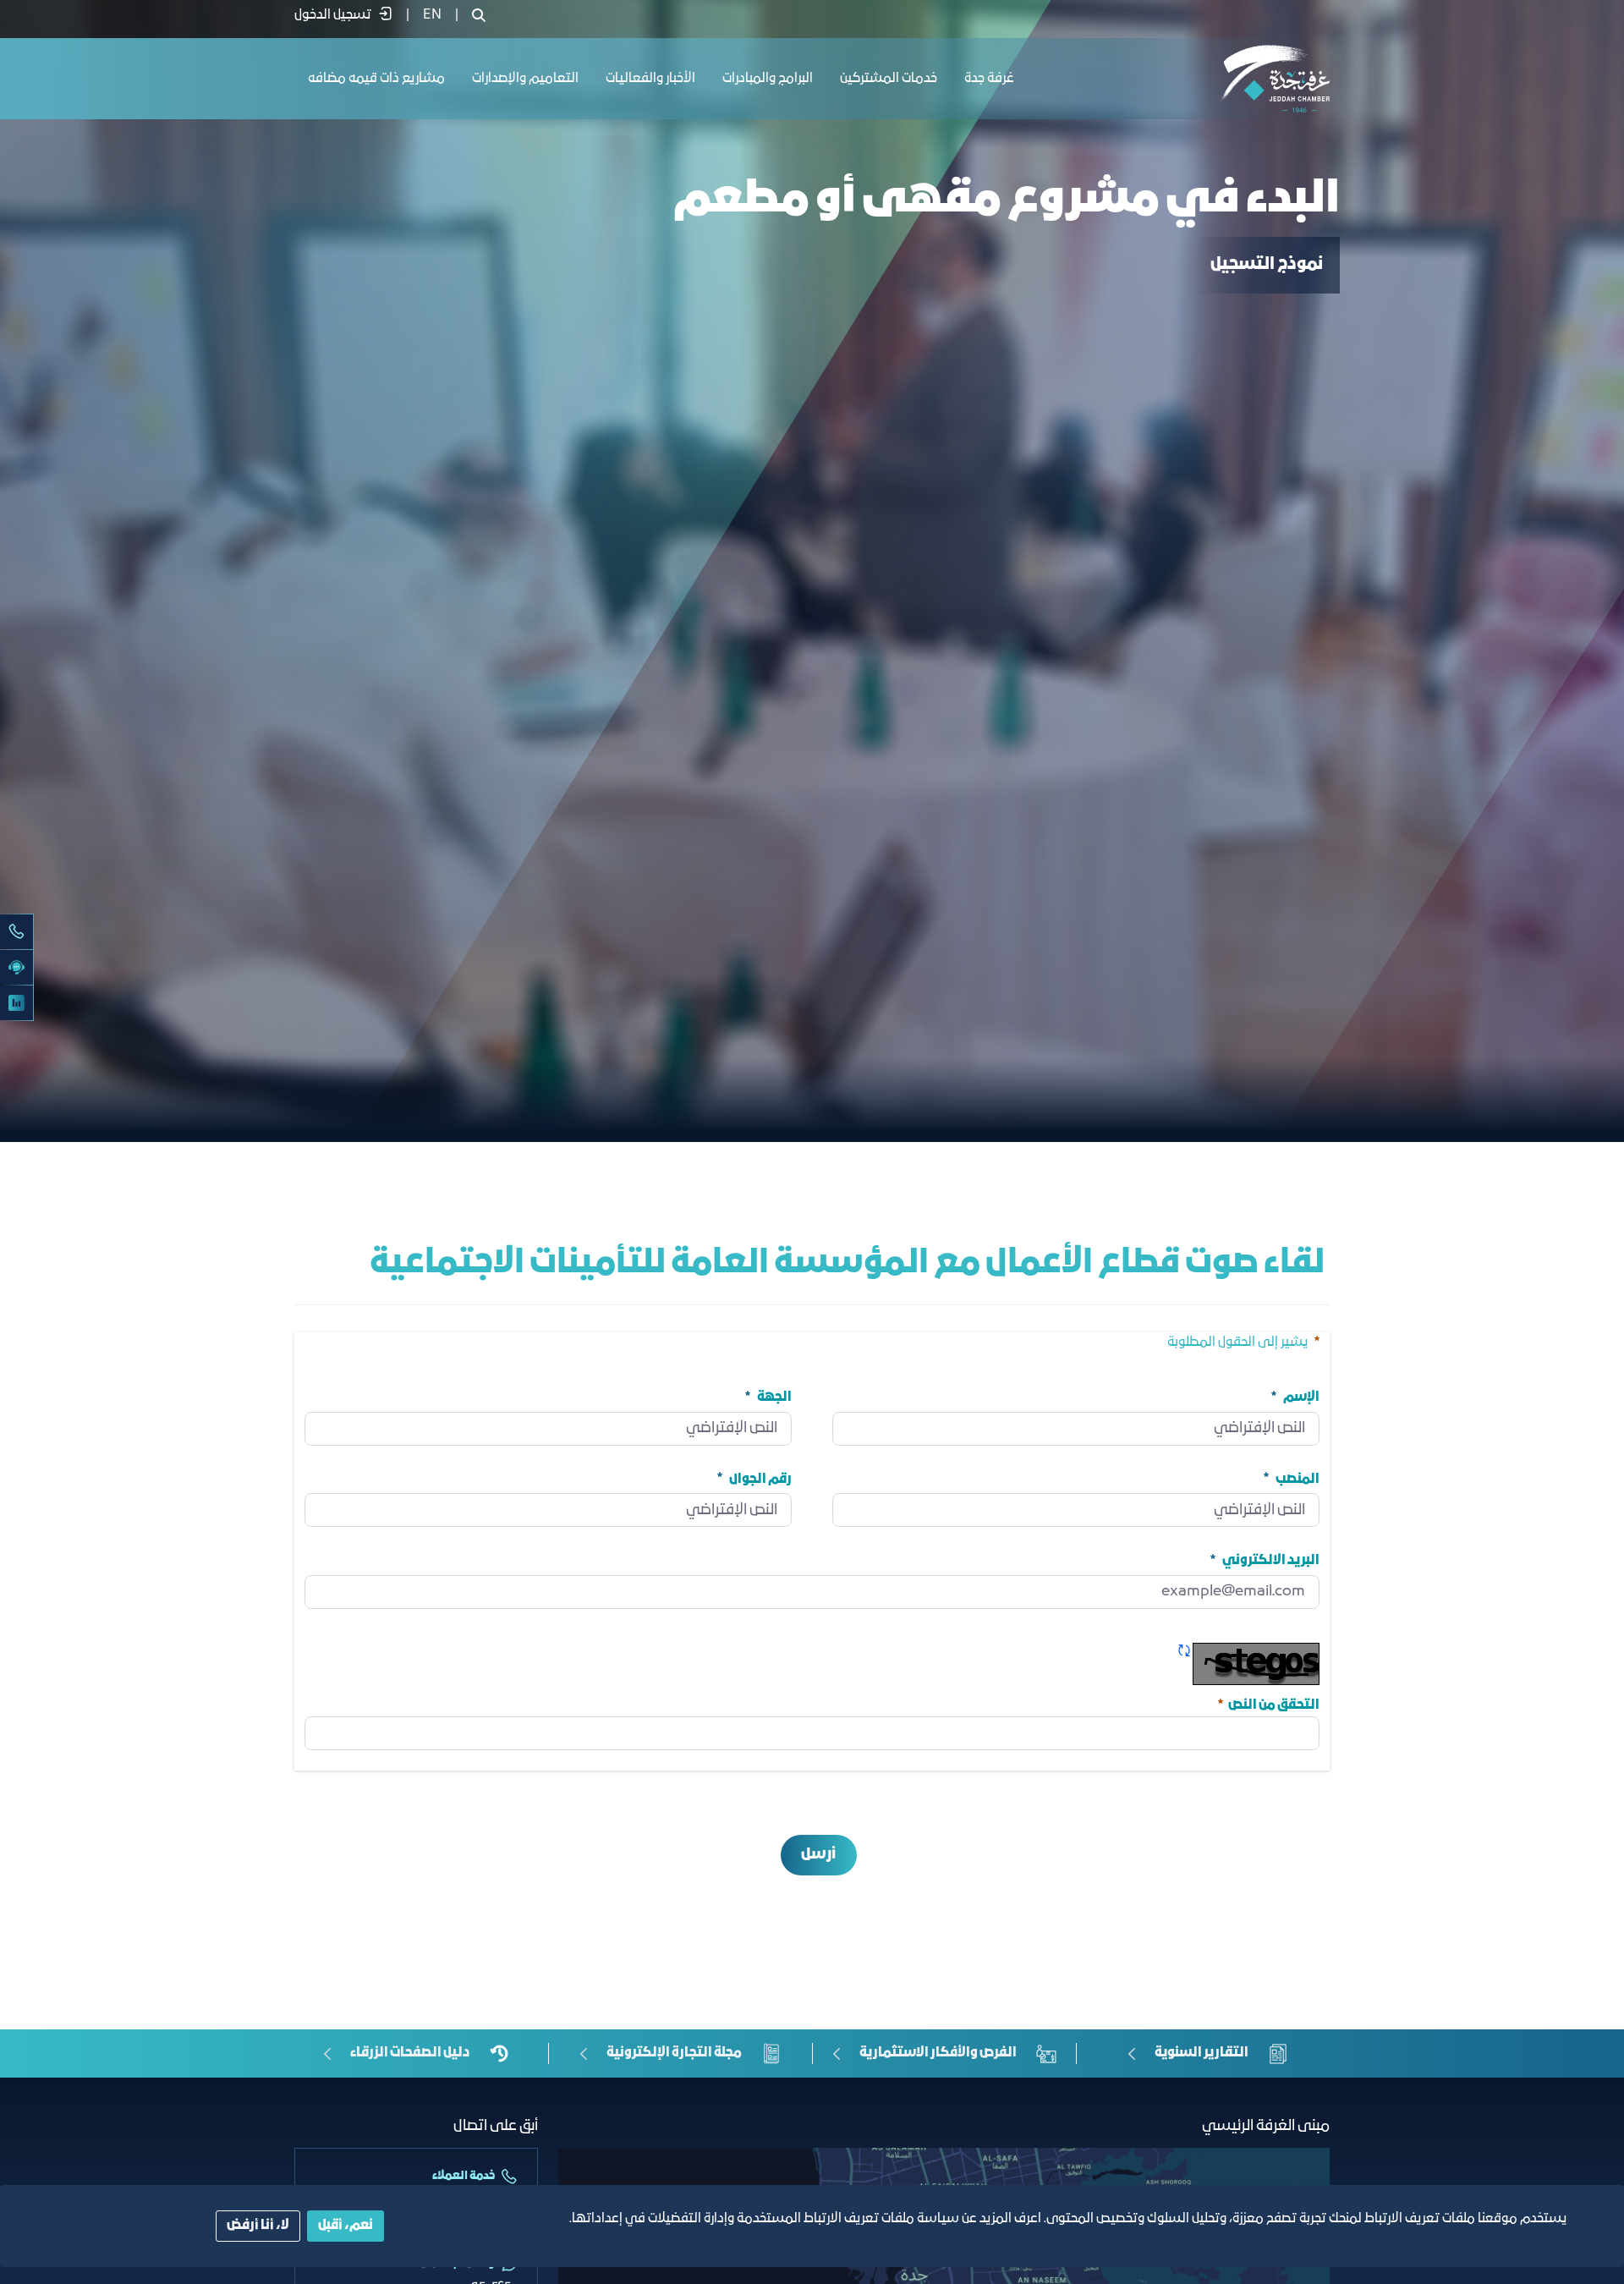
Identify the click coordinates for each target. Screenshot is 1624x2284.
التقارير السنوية (1202, 2053)
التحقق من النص (1267, 1703)
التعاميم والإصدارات (525, 79)
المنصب (1298, 1479)
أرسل (818, 1855)
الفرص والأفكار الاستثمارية (938, 2053)
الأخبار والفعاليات (650, 79)
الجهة (774, 1397)
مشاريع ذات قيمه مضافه (376, 79)
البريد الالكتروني (1271, 1561)
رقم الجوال (760, 1479)
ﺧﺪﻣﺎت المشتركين (889, 79)
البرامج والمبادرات (768, 79)
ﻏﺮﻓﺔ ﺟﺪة (989, 79)
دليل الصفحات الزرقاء (410, 2053)
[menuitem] (432, 15)
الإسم (1301, 1397)
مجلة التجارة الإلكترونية (674, 2053)
